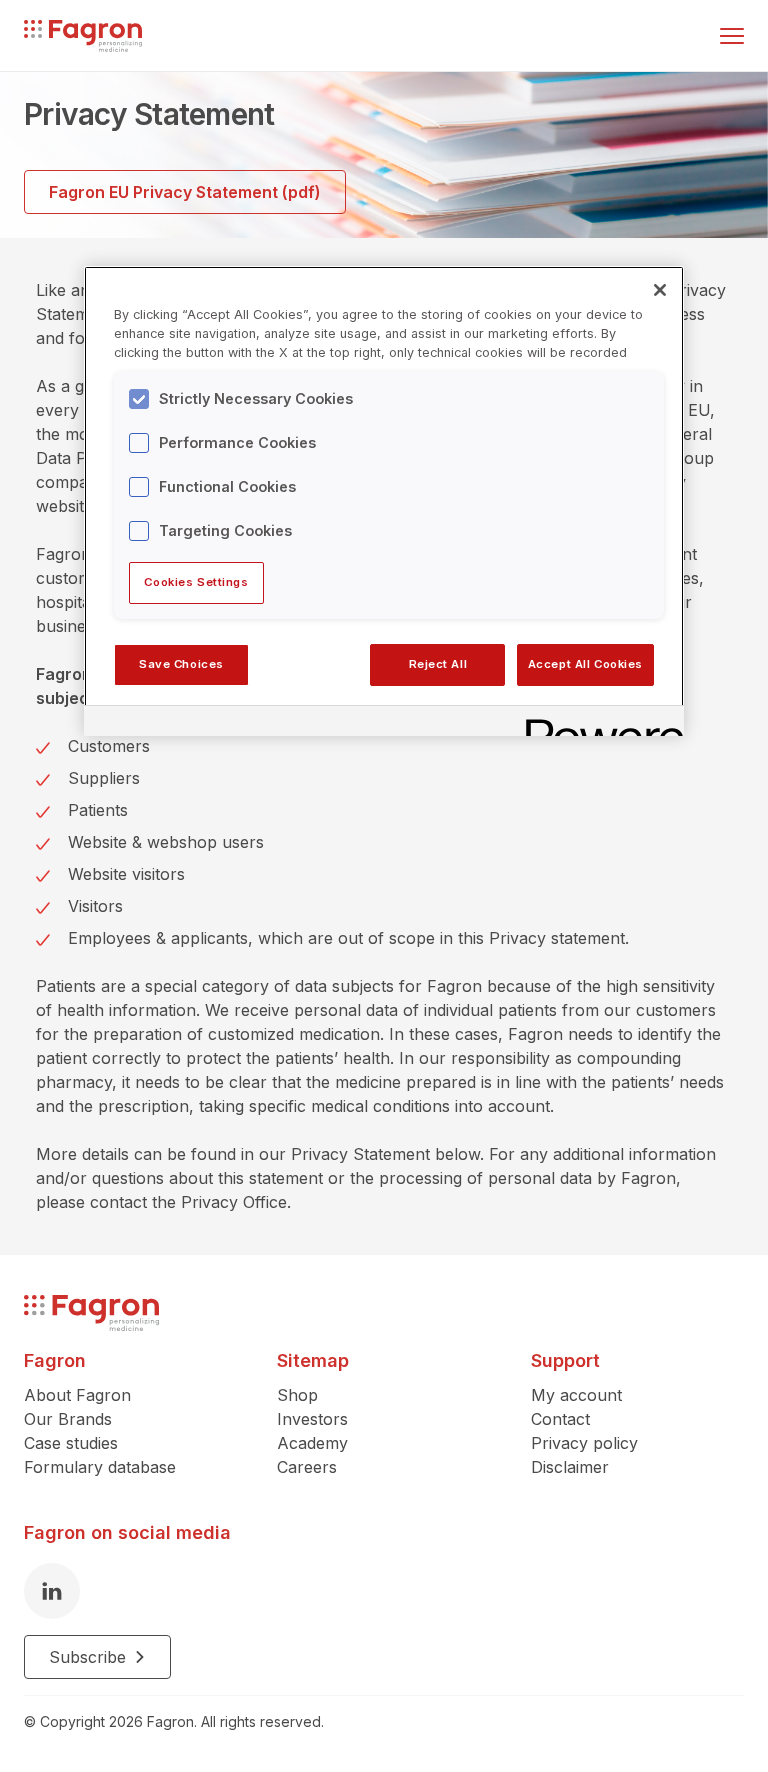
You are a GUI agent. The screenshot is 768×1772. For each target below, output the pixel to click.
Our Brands (68, 1419)
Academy (312, 1443)
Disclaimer (570, 1467)
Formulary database (100, 1467)
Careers (307, 1467)
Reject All (438, 664)
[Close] (660, 290)
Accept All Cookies (585, 664)
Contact (560, 1419)
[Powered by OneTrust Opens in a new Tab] (598, 723)
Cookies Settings (196, 582)
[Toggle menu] (732, 36)
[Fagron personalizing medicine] (91, 1313)
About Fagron (77, 1395)
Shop (297, 1395)
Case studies (71, 1443)
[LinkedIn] (52, 1591)
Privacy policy (584, 1443)
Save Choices (181, 664)
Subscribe (87, 1657)
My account (576, 1395)
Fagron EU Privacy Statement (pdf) (185, 192)
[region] (384, 501)
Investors (312, 1419)
